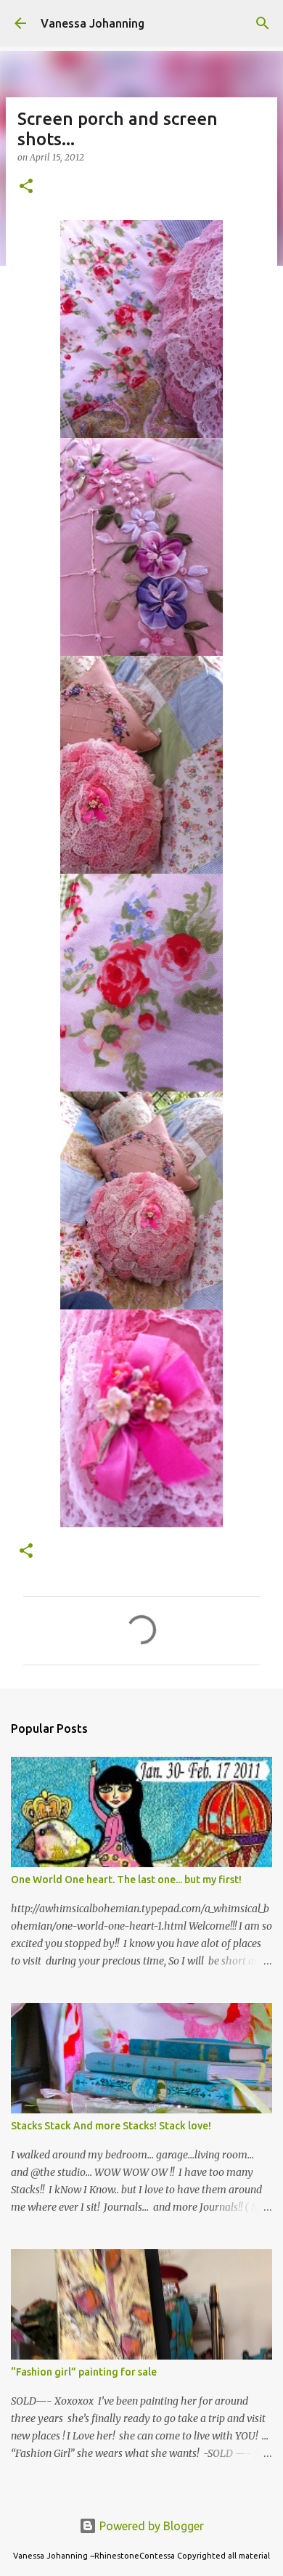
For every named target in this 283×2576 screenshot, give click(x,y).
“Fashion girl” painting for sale (84, 2372)
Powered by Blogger (150, 2526)
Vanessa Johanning (93, 23)
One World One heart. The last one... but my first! (126, 1880)
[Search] (263, 23)
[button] (26, 187)
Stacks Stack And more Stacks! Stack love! (111, 2126)
